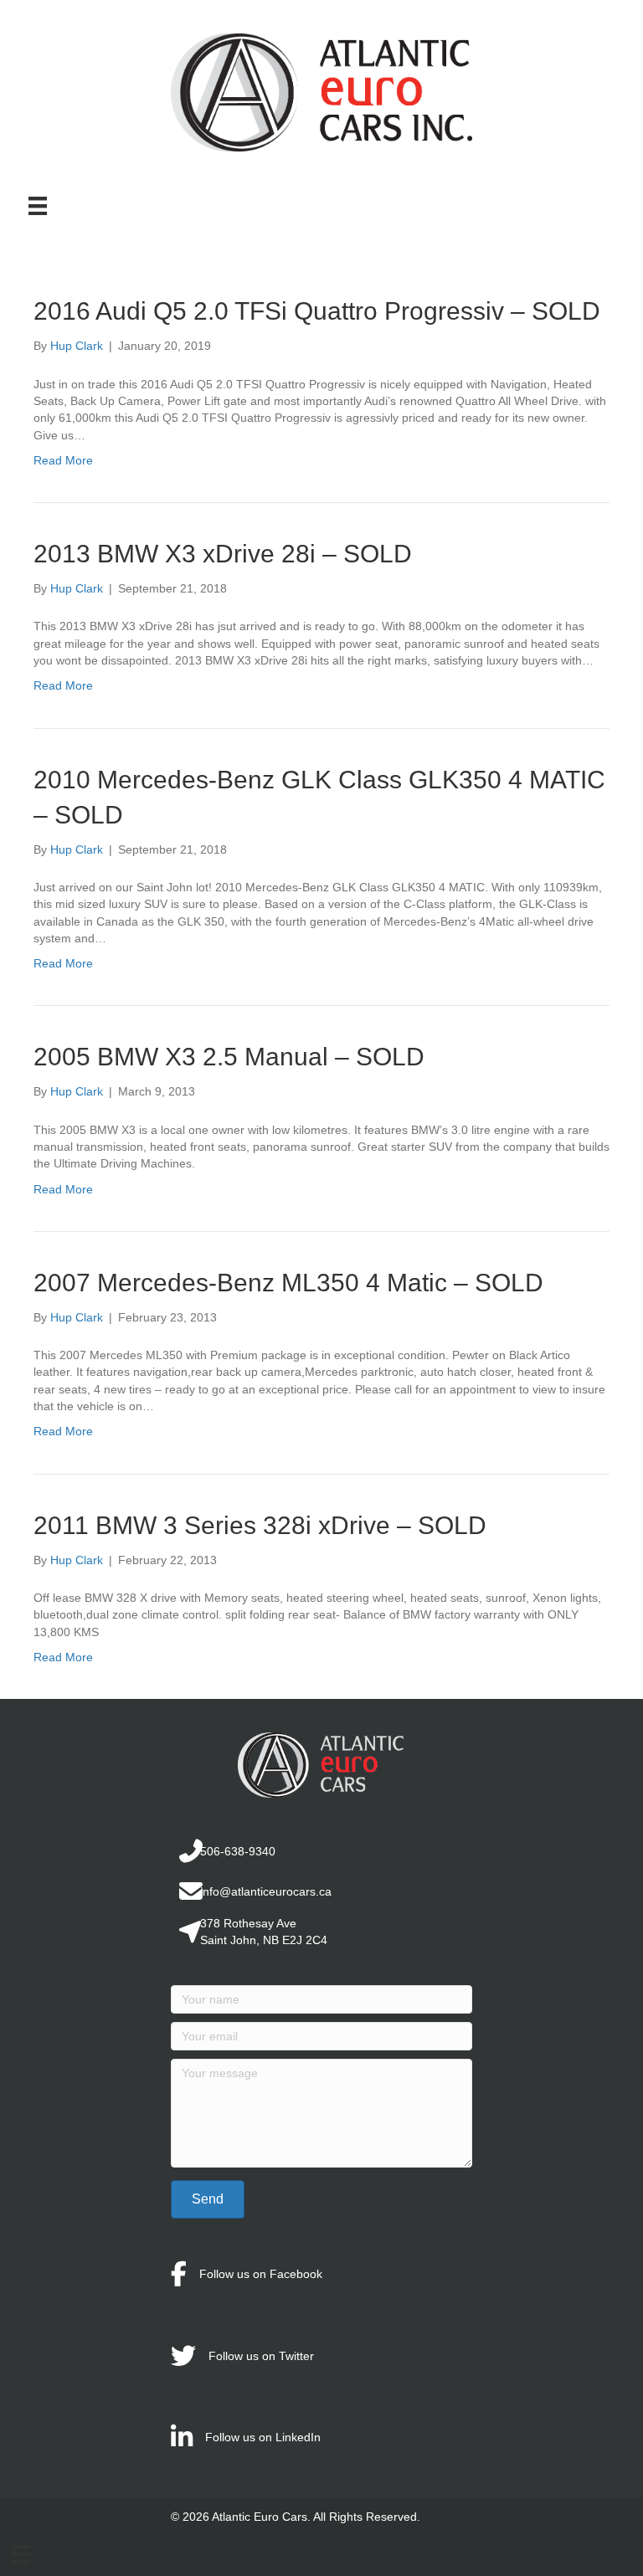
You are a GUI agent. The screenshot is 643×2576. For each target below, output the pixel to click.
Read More (63, 460)
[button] (208, 2199)
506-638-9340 (238, 1851)
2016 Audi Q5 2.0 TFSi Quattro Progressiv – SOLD (317, 311)
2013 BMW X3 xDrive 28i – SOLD (223, 554)
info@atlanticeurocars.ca (266, 1891)
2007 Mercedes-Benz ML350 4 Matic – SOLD (288, 1283)
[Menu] (38, 206)
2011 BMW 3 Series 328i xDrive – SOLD (260, 1525)
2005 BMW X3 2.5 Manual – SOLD (229, 1057)
